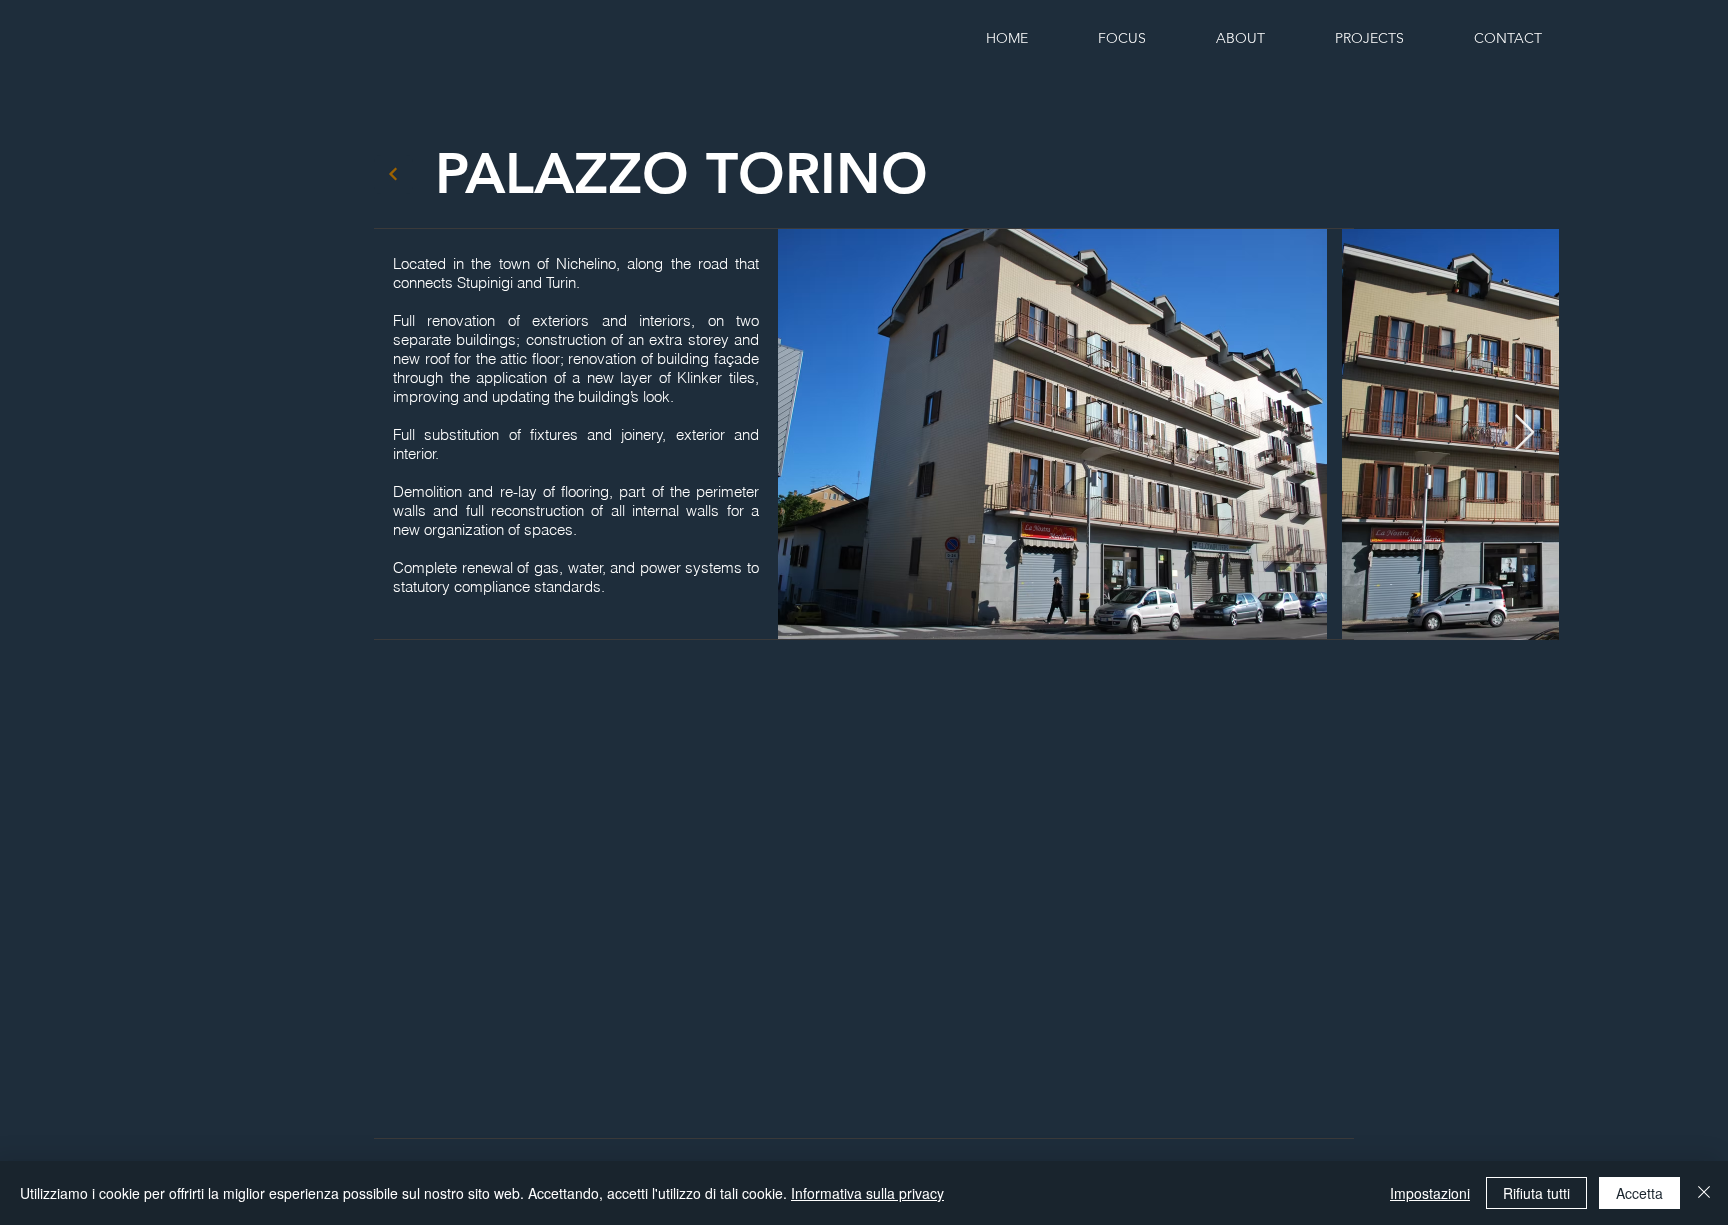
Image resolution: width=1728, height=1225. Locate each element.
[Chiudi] (1704, 1193)
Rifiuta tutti (1536, 1193)
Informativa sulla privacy (867, 1193)
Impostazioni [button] (1430, 1193)
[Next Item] (1524, 433)
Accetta (1639, 1193)
